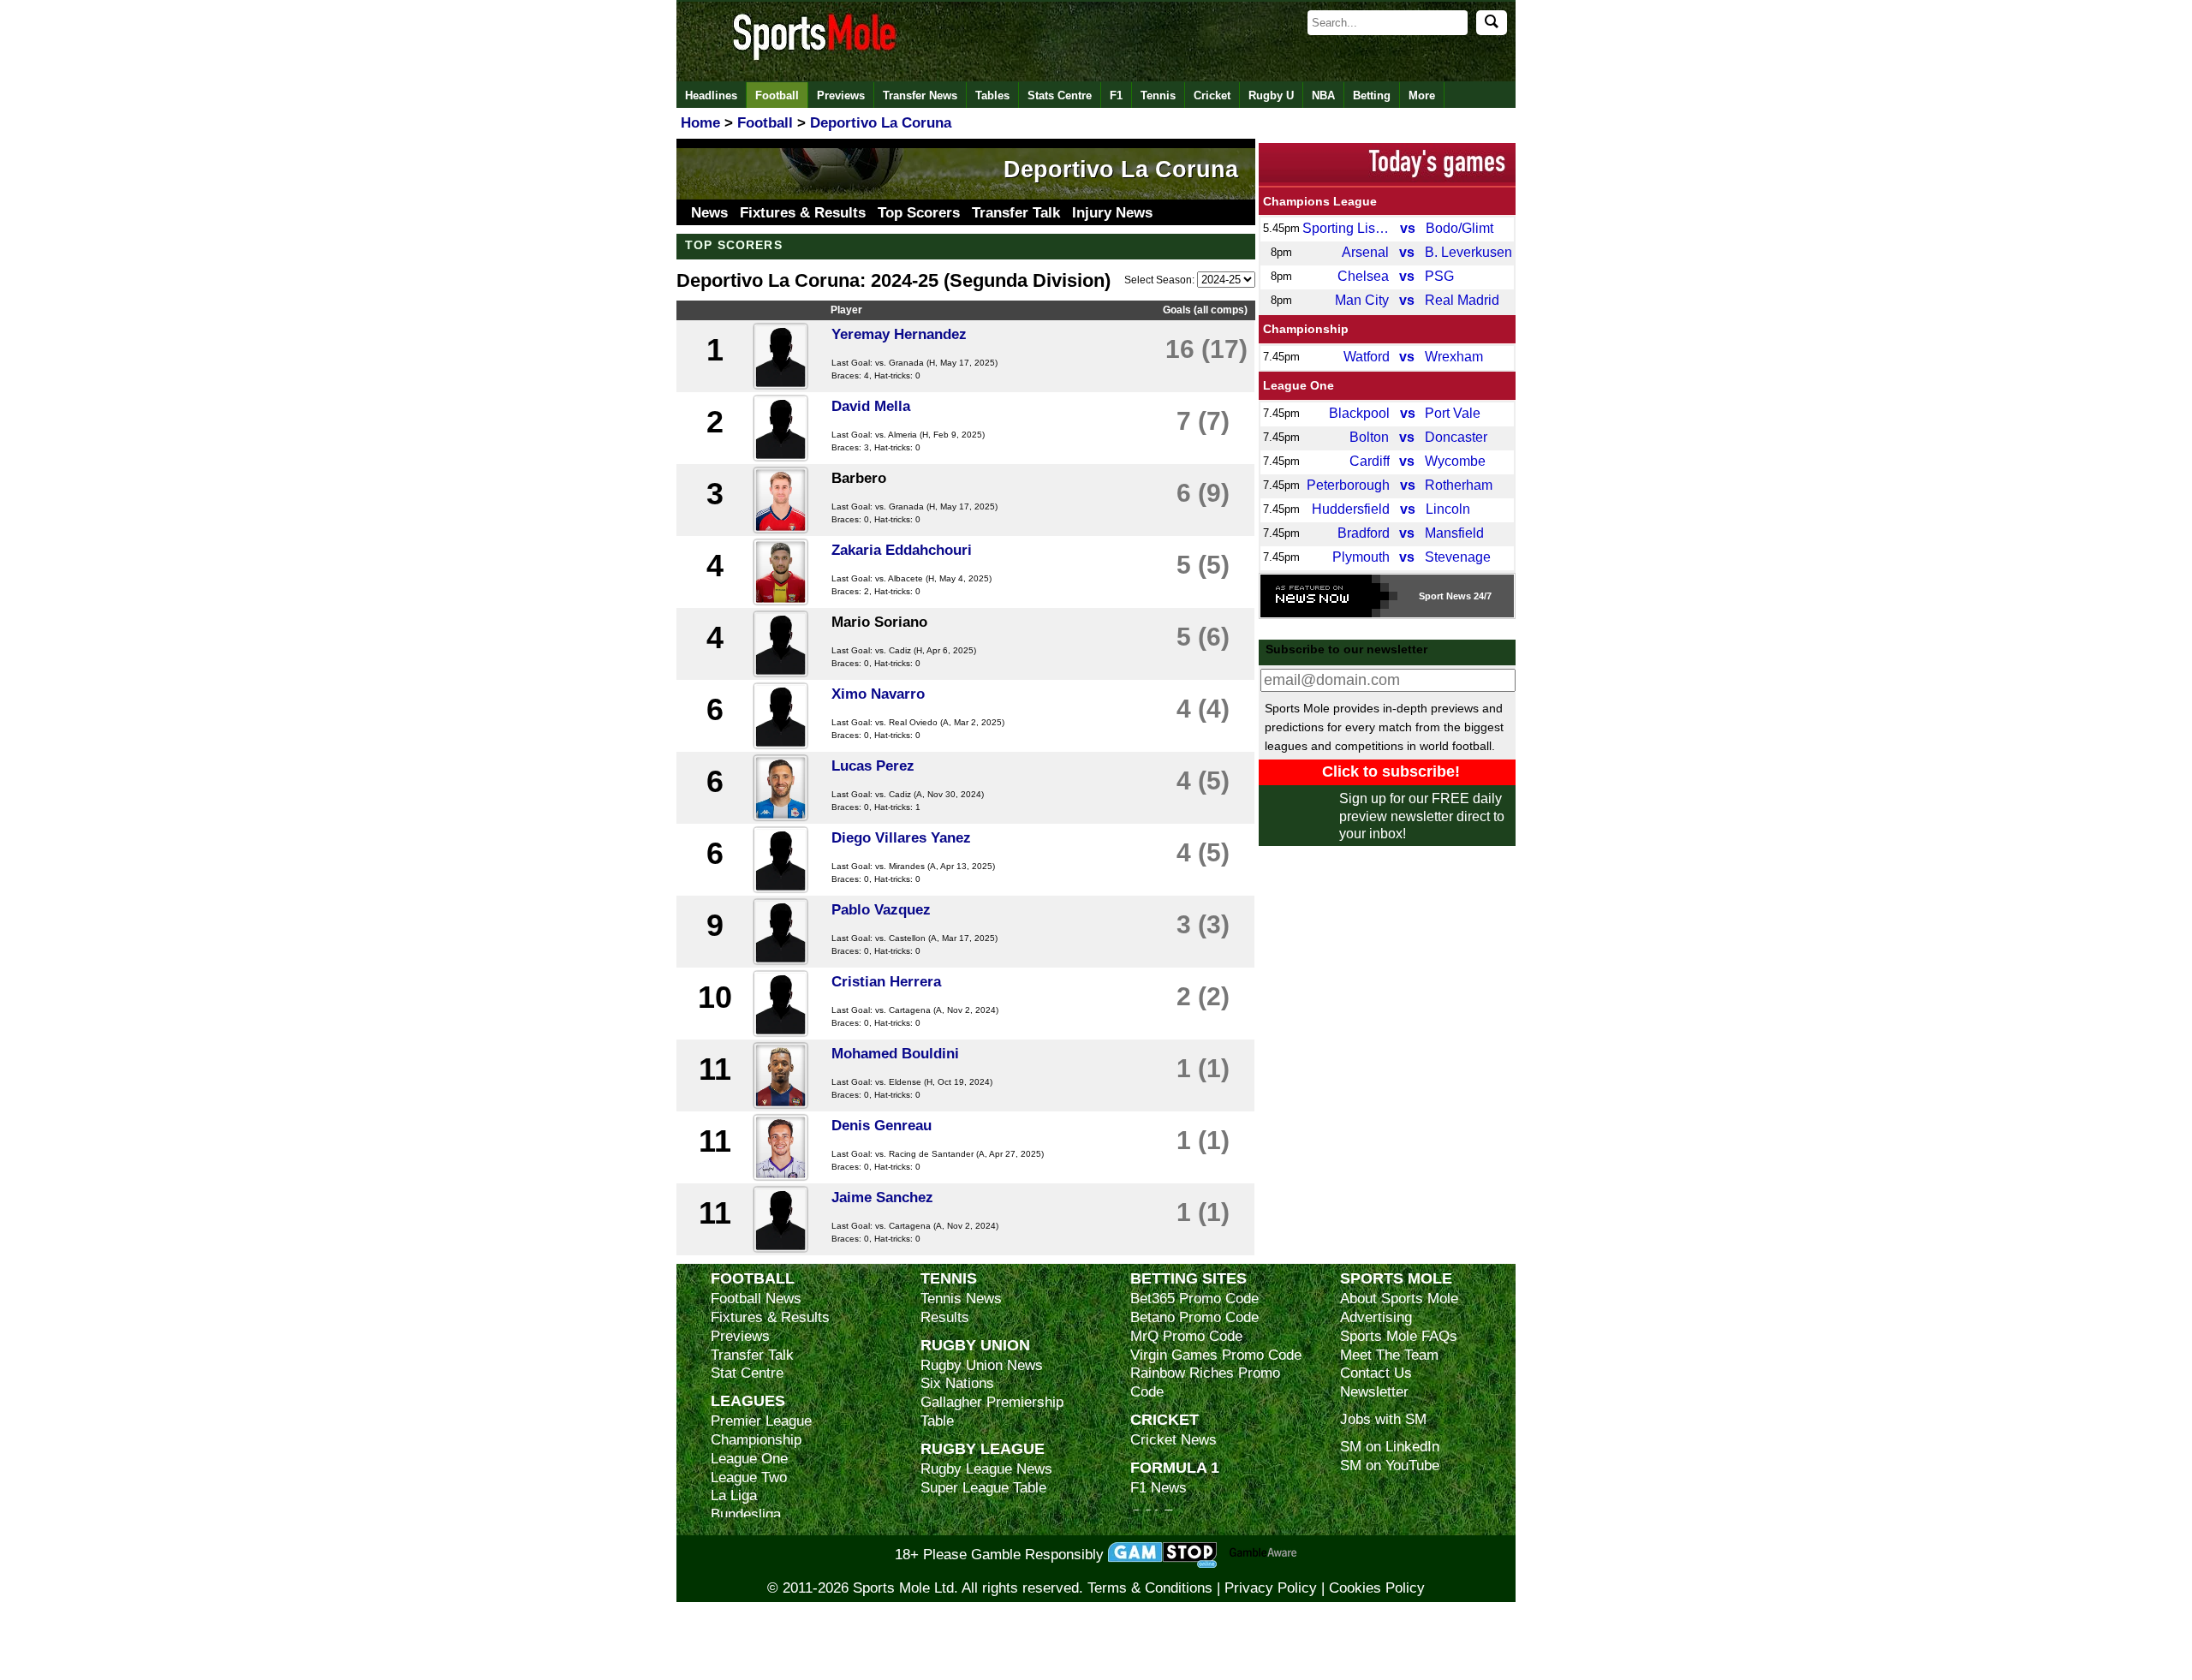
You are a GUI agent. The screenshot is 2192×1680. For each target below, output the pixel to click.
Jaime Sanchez (882, 1197)
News (709, 213)
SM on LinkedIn (1390, 1447)
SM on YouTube (1390, 1466)
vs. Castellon (900, 938)
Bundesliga (746, 1514)
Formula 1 (1175, 1467)
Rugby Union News (982, 1365)
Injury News (1112, 213)
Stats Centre (1060, 95)
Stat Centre (747, 1373)
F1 (1116, 95)
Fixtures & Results (803, 213)
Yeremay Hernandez (899, 334)
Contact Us (1376, 1373)
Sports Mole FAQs (1399, 1336)
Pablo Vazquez (881, 910)
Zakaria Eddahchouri (902, 550)
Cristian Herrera (886, 982)
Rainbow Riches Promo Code (1205, 1382)
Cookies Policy (1377, 1588)
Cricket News (1173, 1440)
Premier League (761, 1421)
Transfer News (920, 95)
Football (777, 95)
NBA (1323, 95)
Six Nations (957, 1383)
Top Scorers (919, 213)
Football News (756, 1299)
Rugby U (1271, 95)
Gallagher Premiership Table (992, 1412)
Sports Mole (1396, 1278)
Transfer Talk (1016, 213)
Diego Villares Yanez (901, 838)
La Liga (734, 1495)
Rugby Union (975, 1345)
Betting (1372, 95)
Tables (992, 95)
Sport (1431, 596)
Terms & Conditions (1150, 1588)
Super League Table (983, 1488)
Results (945, 1317)
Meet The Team (1389, 1355)
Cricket (1212, 95)
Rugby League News (986, 1469)
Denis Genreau (882, 1126)
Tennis (1158, 95)
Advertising (1376, 1317)
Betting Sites (1188, 1278)
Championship (1306, 329)
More (1422, 95)
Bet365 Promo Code (1194, 1299)
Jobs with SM (1383, 1419)
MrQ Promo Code (1186, 1336)
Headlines (711, 95)
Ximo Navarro (878, 694)
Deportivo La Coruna (1121, 170)
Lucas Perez (873, 766)
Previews (841, 95)
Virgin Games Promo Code (1216, 1355)
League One (1299, 385)
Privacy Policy (1271, 1588)
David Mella (871, 406)
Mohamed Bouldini (895, 1054)
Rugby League (983, 1448)
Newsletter (1374, 1392)
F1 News (1159, 1488)
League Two (749, 1477)
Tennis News (961, 1299)
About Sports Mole (1399, 1299)
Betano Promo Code (1194, 1317)
